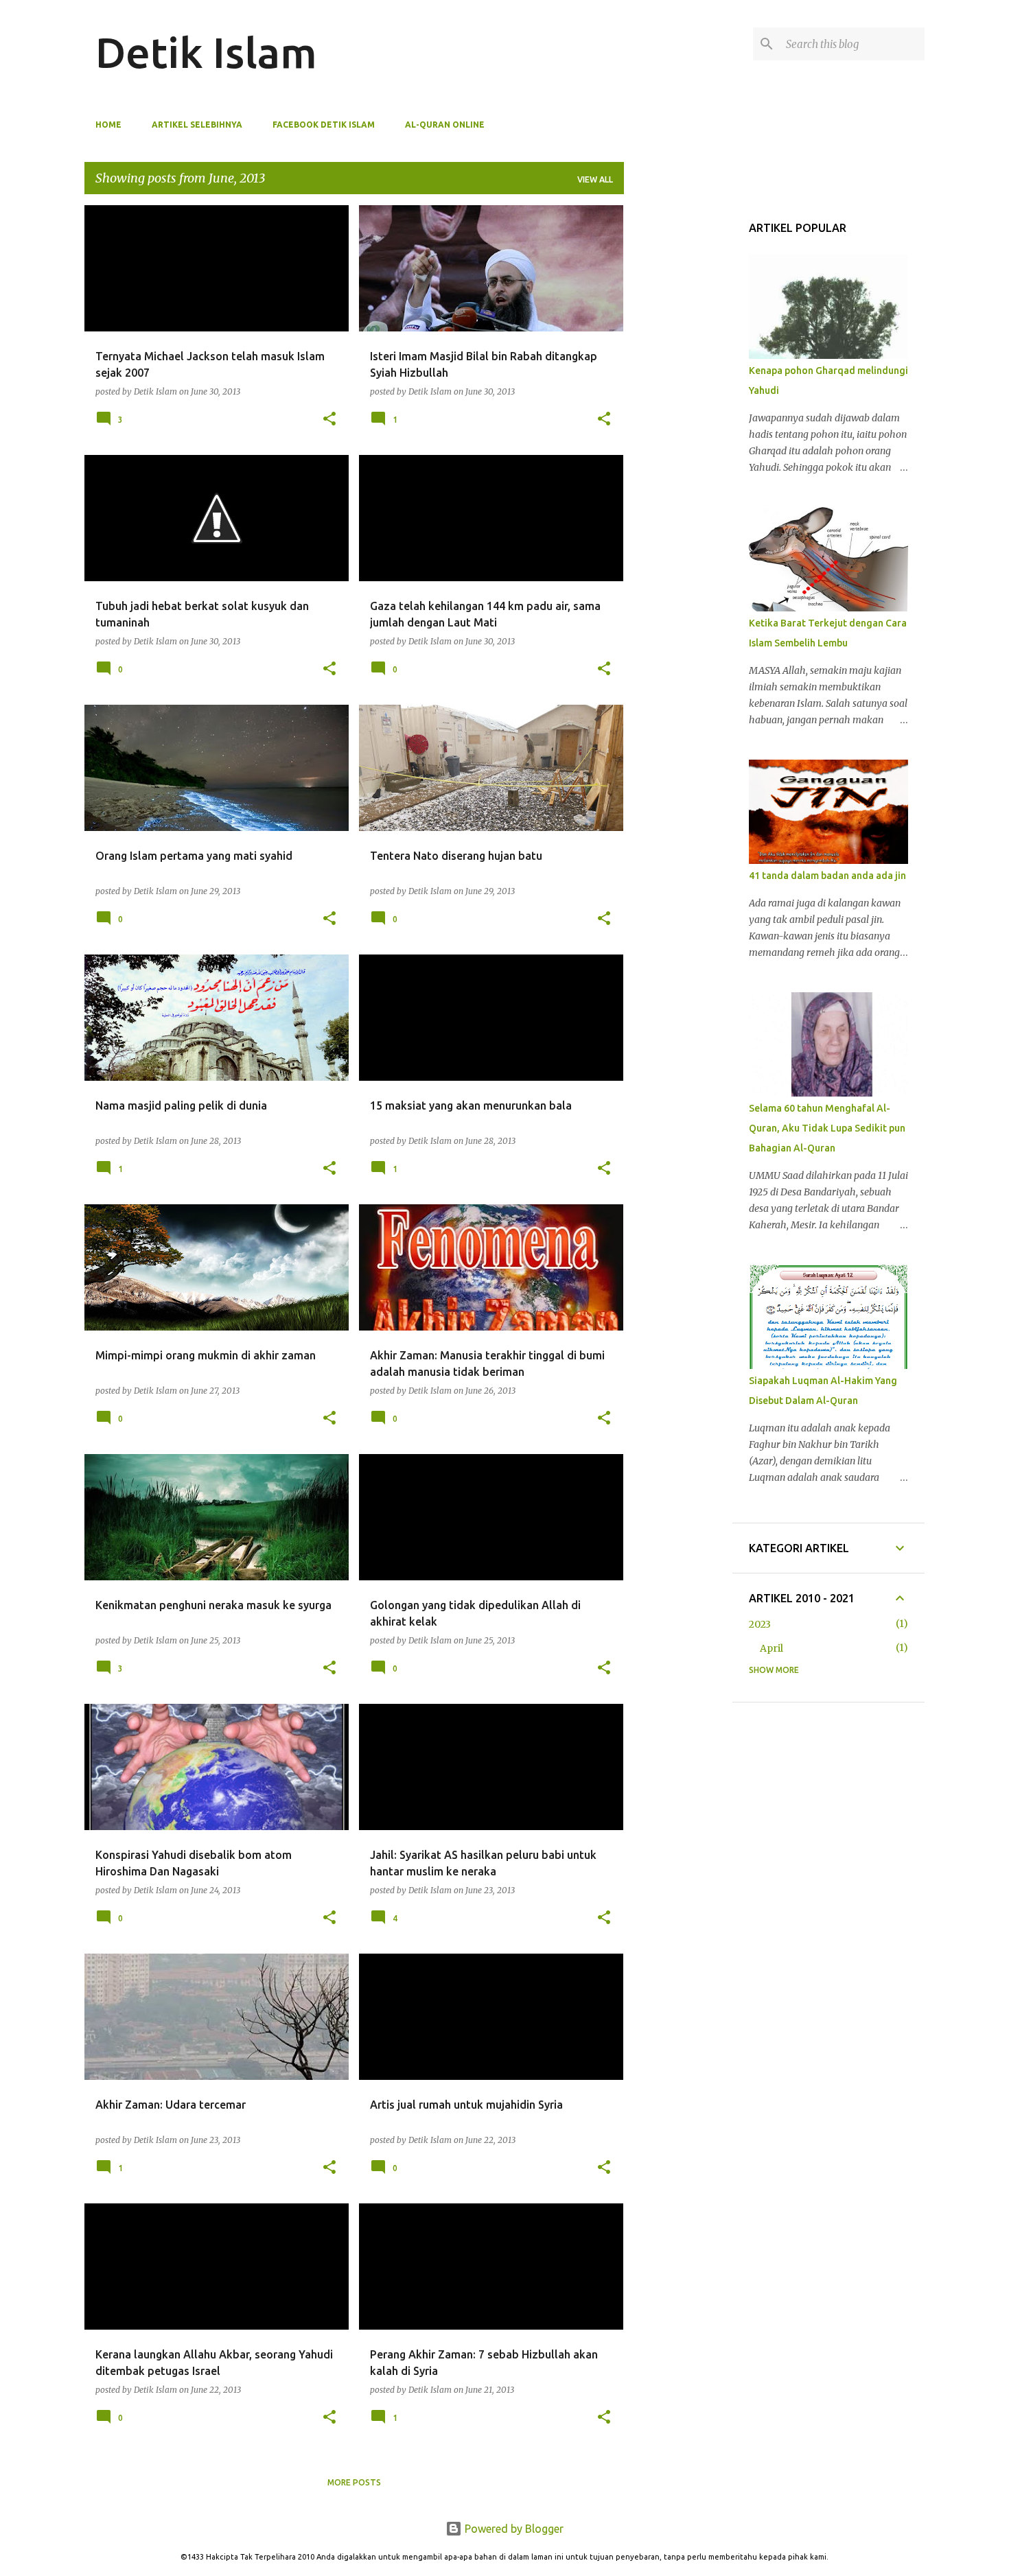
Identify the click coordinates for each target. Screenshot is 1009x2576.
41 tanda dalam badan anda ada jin (827, 876)
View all (595, 179)
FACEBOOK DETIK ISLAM (324, 125)
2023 (760, 1624)
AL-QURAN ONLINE (445, 125)
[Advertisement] (675, 288)
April (772, 1648)
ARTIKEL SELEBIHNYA (197, 125)
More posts (354, 2482)
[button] (329, 419)
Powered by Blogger (513, 2529)
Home (108, 125)
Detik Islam (206, 52)
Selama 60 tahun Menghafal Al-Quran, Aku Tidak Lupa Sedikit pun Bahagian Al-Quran (827, 1128)
